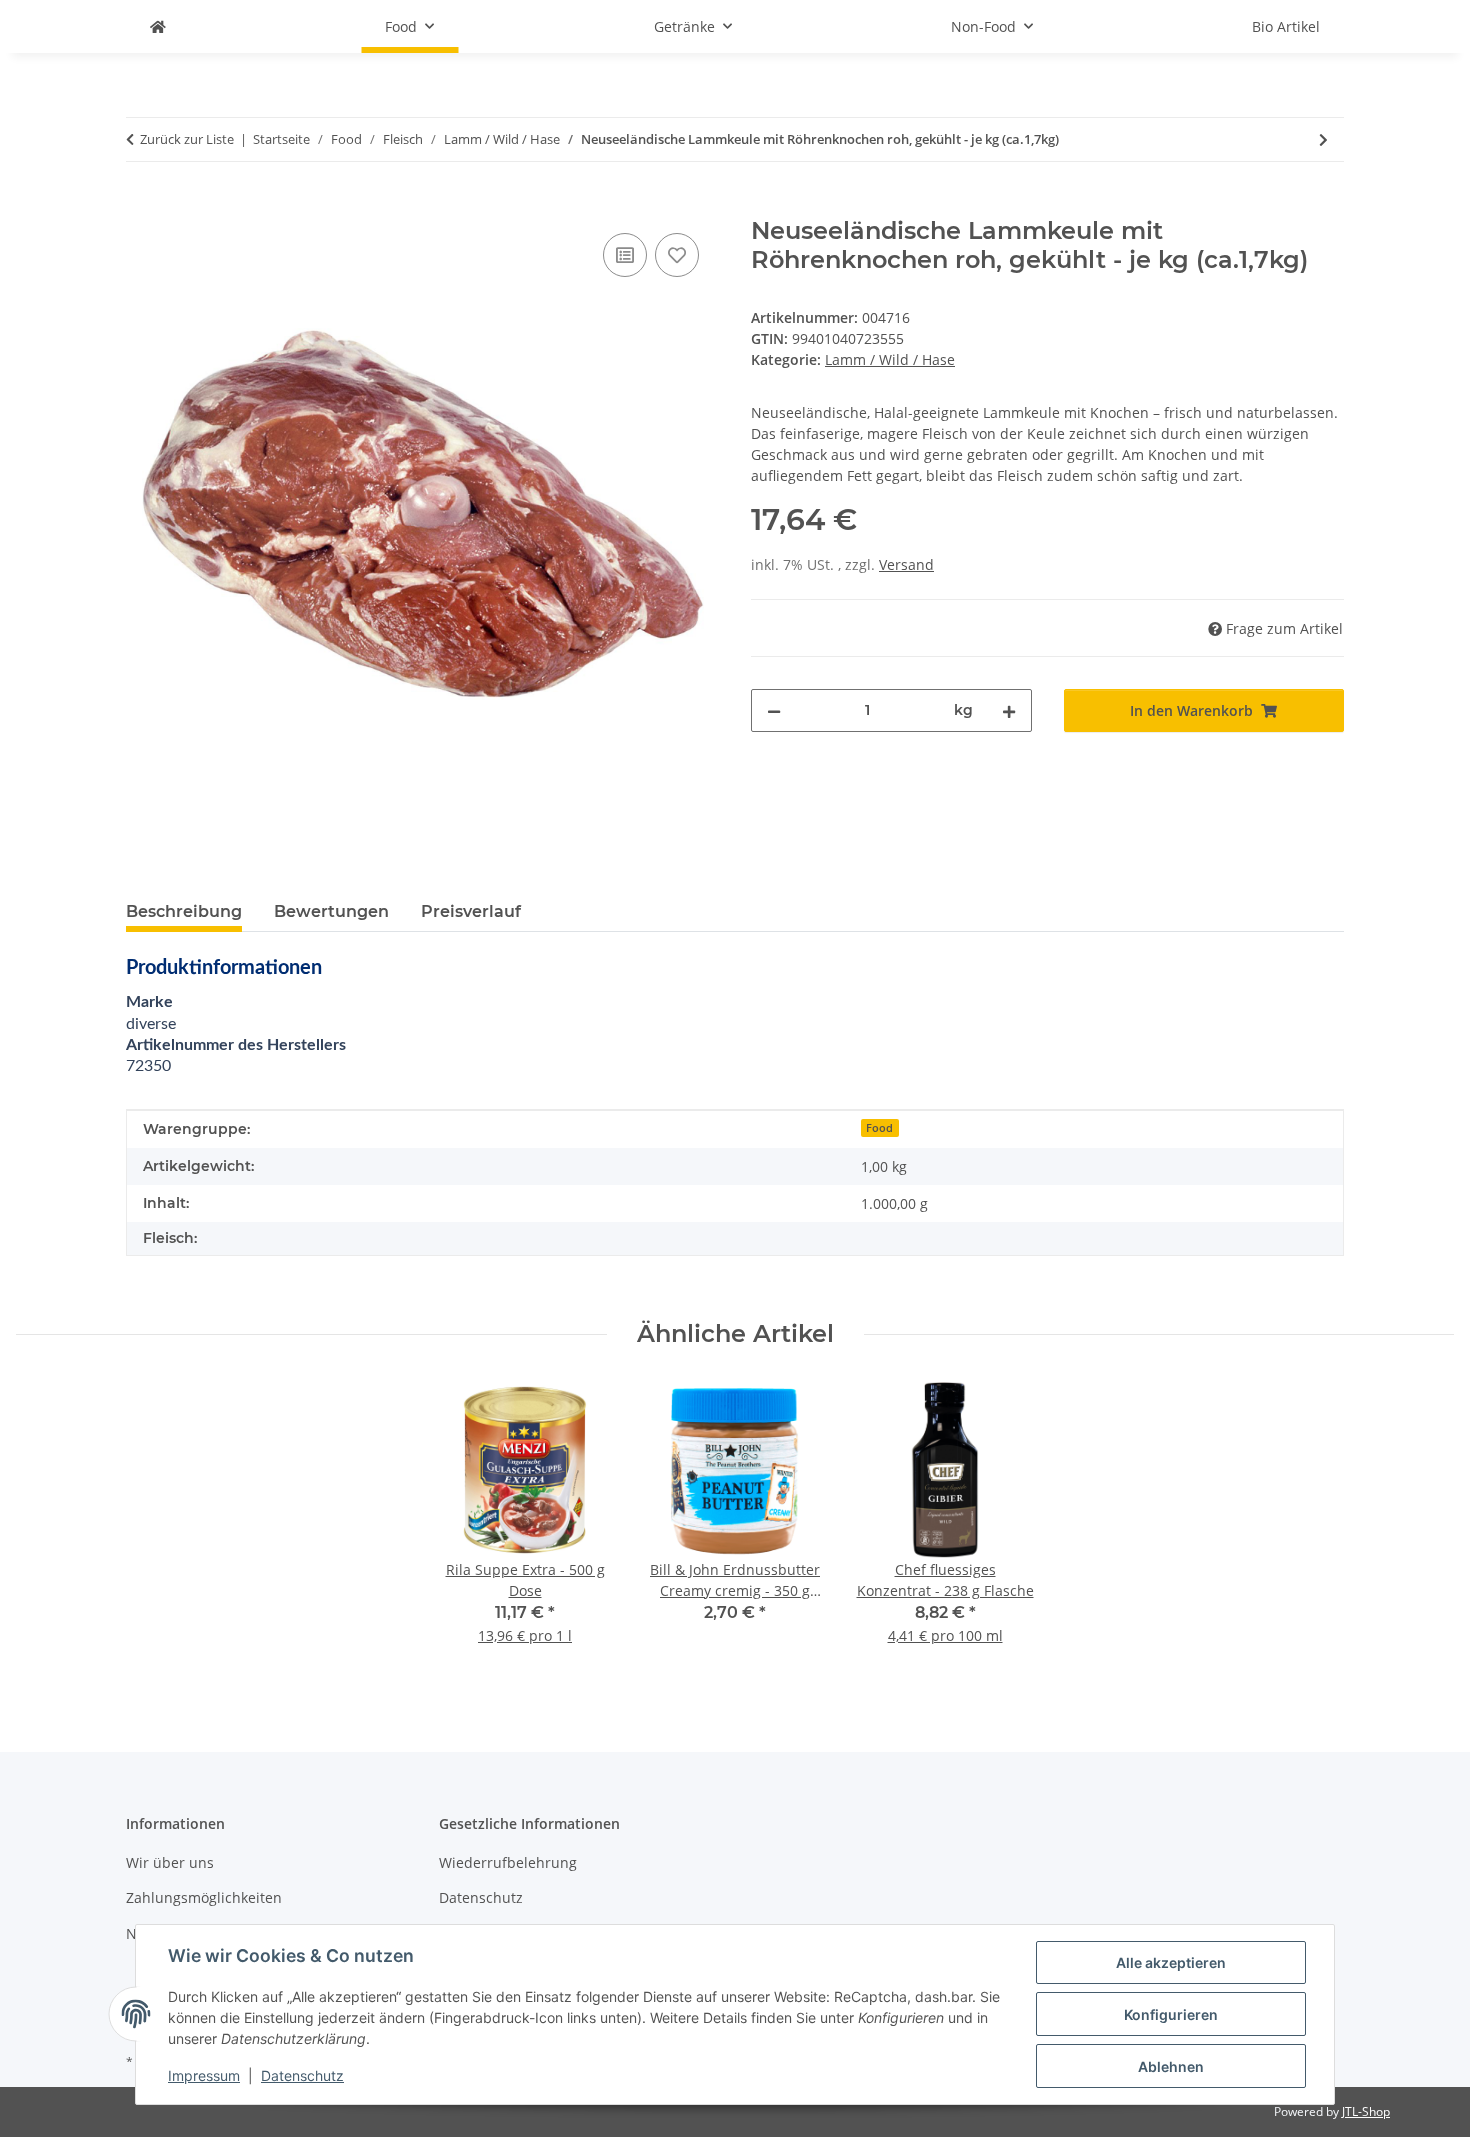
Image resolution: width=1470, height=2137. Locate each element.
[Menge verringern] (774, 710)
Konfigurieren (1171, 2014)
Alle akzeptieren (1171, 1962)
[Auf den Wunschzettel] (677, 255)
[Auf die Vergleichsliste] (625, 255)
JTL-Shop (1366, 2111)
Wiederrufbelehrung (508, 1862)
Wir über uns (170, 1862)
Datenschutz (302, 2075)
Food (879, 1128)
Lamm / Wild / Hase (890, 359)
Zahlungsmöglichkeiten (204, 1897)
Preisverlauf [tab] (471, 911)
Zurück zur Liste (187, 139)
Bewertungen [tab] (331, 911)
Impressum (204, 2075)
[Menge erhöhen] (1009, 710)
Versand (906, 564)
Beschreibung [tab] (184, 911)
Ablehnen (1171, 2066)
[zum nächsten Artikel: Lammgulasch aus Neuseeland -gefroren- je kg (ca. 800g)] (1323, 139)
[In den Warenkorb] (142, 206)
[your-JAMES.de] (158, 26)
